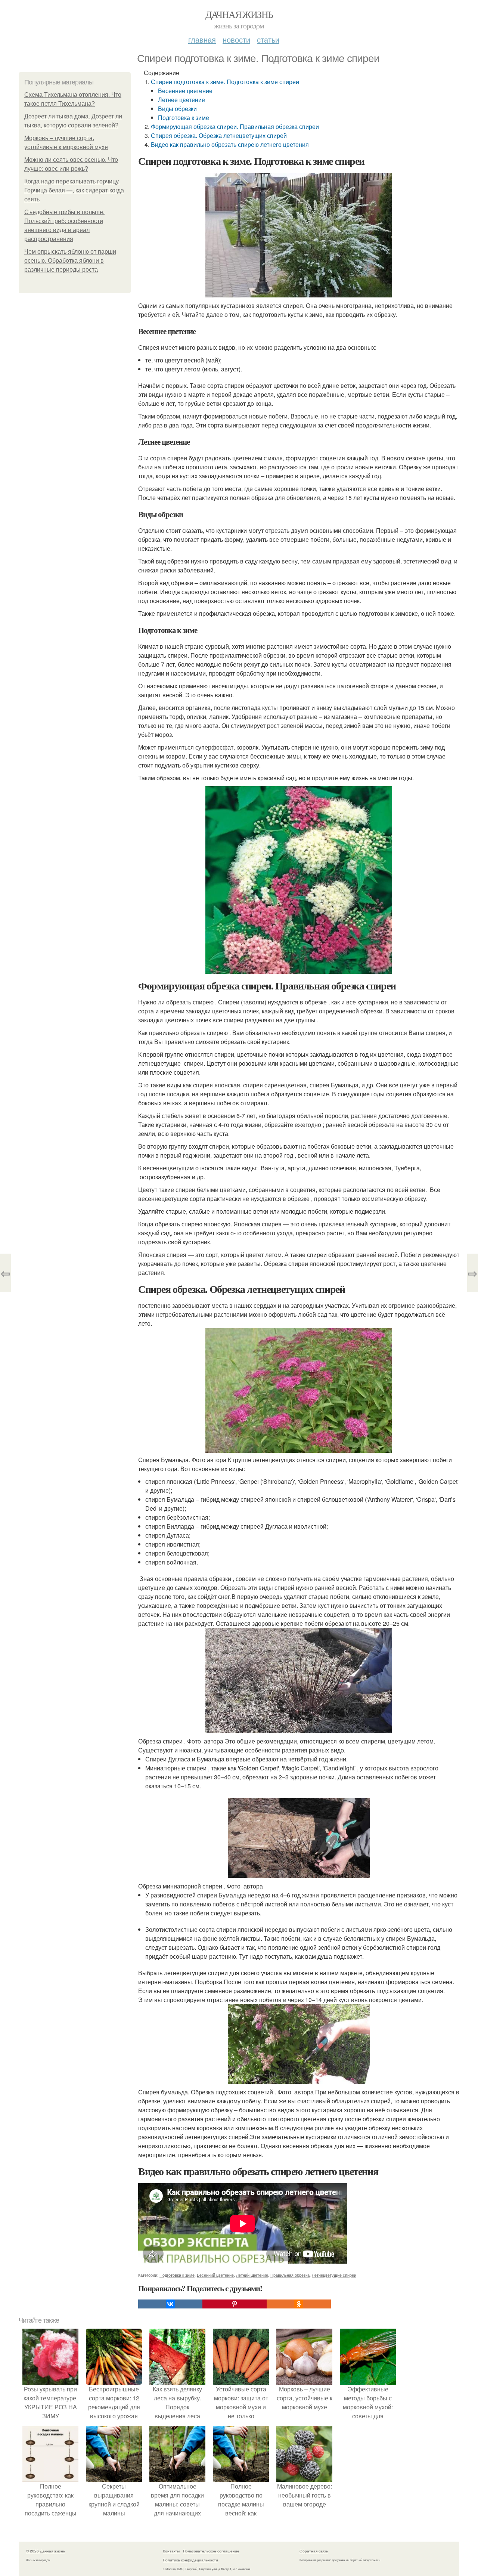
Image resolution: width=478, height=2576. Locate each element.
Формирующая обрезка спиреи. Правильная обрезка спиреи (235, 126)
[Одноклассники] (299, 2304)
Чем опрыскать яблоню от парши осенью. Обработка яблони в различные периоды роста (70, 261)
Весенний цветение (215, 2275)
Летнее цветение (181, 100)
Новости (236, 39)
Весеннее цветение (185, 91)
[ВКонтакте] (170, 2304)
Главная (202, 39)
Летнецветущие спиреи (334, 2275)
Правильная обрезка (290, 2275)
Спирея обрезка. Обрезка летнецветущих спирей (219, 135)
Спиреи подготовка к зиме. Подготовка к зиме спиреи (225, 82)
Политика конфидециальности (190, 2560)
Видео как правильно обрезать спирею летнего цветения (230, 144)
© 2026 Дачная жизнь (46, 2551)
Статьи (268, 39)
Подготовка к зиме (184, 118)
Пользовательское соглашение (211, 2551)
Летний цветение (252, 2275)
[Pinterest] (235, 2304)
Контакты (171, 2551)
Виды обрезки (177, 109)
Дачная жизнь (239, 14)
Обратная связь (314, 2551)
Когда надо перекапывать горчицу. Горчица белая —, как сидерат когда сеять (74, 190)
